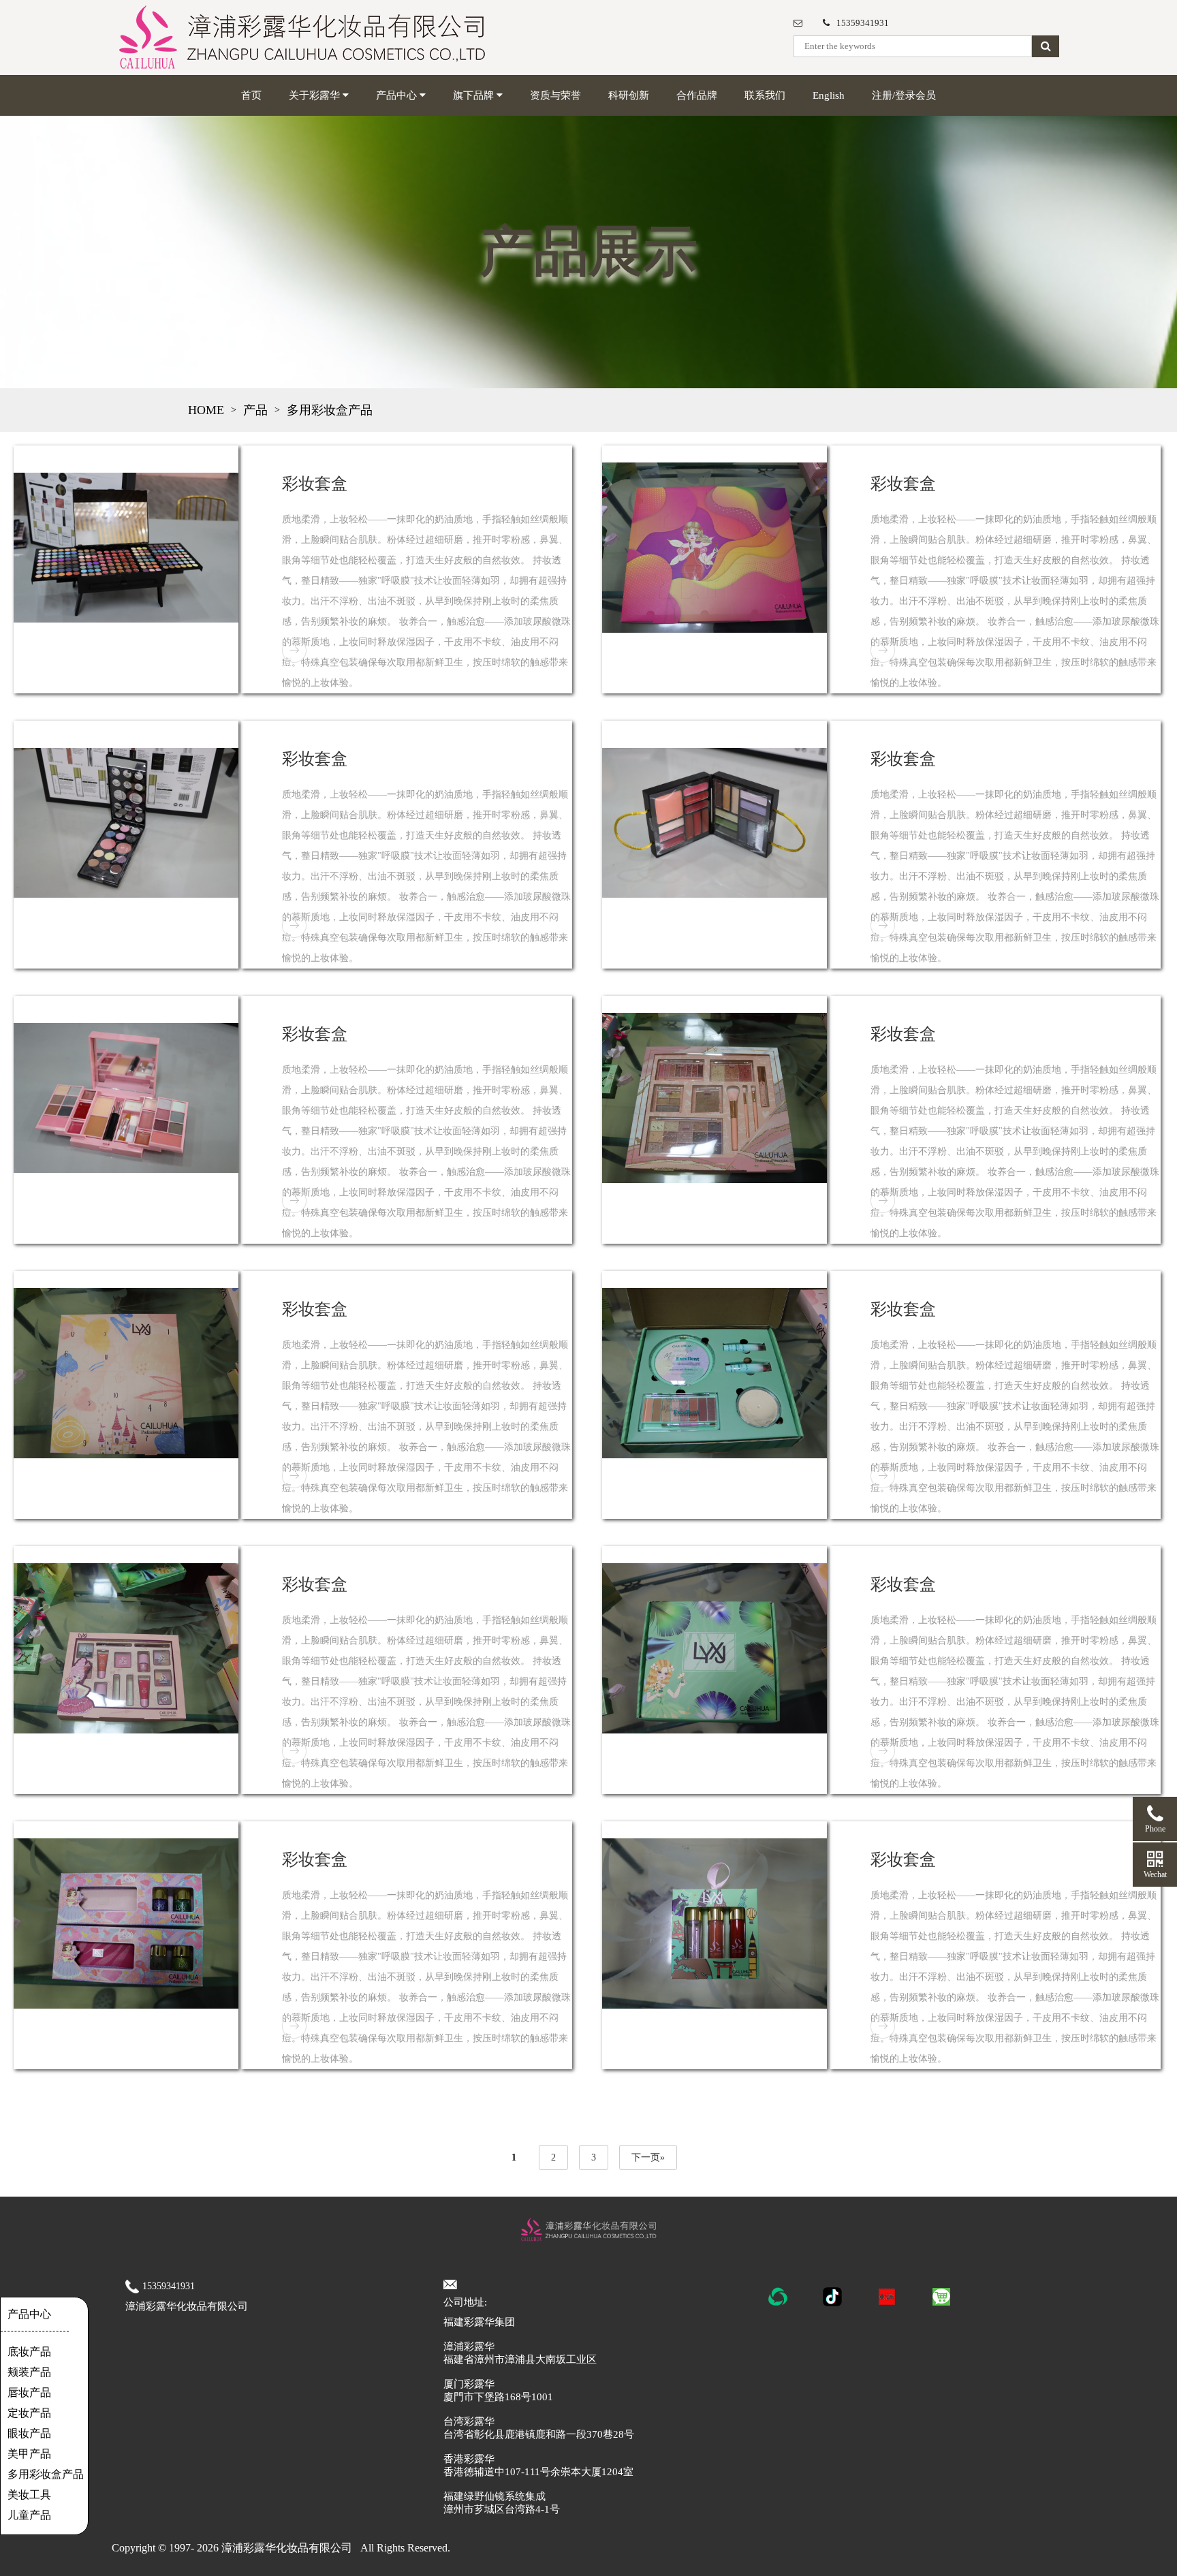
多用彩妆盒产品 (330, 410)
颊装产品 (29, 2372)
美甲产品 (29, 2454)
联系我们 (765, 95)
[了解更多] (294, 650)
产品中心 (398, 95)
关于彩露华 (316, 95)
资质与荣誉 (555, 95)
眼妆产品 (29, 2433)
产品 (255, 410)
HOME (206, 410)
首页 (251, 95)
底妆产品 (29, 2352)
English (829, 95)
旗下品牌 (475, 95)
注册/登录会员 (904, 95)
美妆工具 (29, 2495)
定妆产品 (29, 2413)
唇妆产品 (29, 2392)
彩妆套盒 (315, 484)
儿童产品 (29, 2515)
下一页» (648, 2157)
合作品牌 (697, 95)
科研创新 (629, 95)
